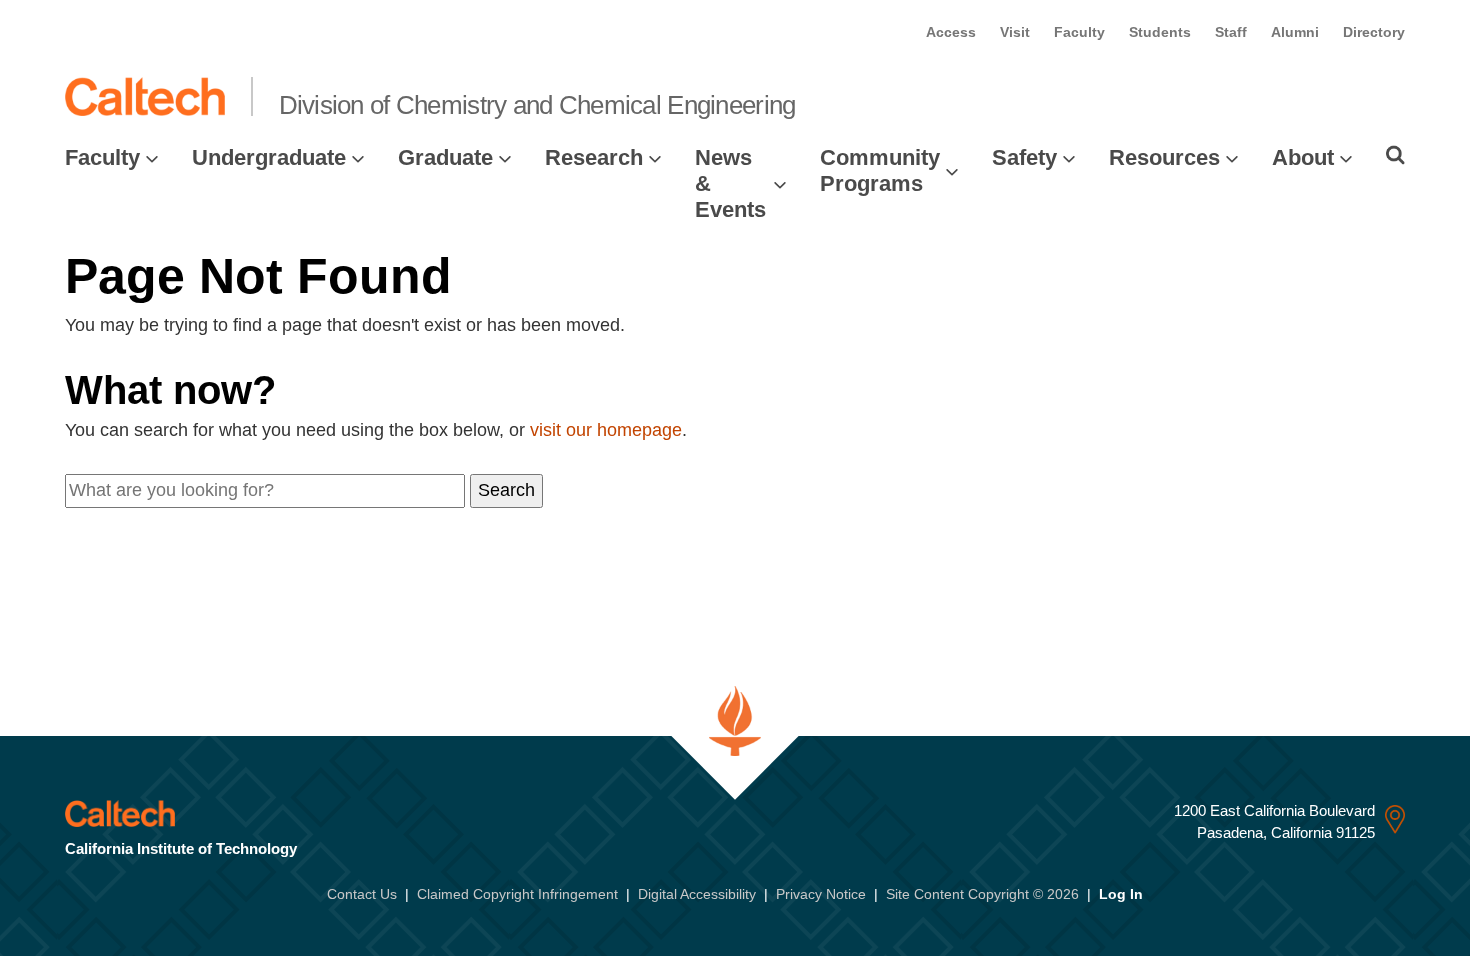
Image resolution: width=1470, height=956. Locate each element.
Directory (1374, 32)
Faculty (1079, 32)
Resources (1164, 157)
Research (594, 157)
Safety (1024, 157)
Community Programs (880, 170)
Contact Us (362, 894)
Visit (1015, 32)
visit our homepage (606, 430)
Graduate (445, 157)
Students (1160, 32)
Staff (1231, 32)
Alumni (1295, 32)
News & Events (730, 184)
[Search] (1395, 155)
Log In (1121, 894)
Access (951, 32)
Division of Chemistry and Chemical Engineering (537, 105)
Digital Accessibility (697, 894)
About (1303, 157)
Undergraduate (269, 157)
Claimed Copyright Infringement (517, 894)
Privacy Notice (821, 894)
